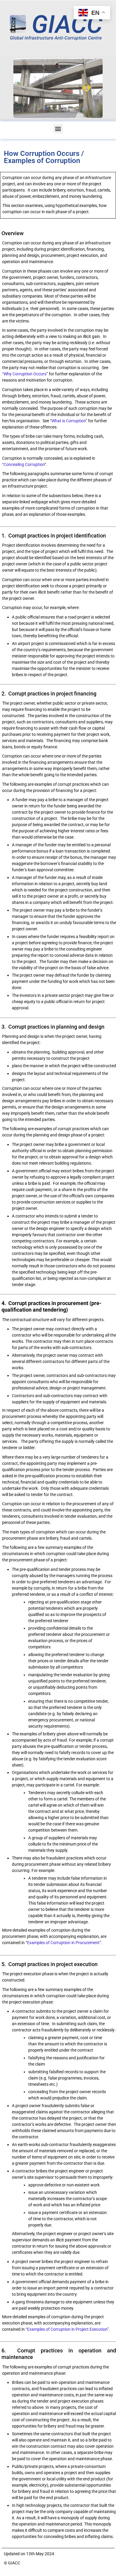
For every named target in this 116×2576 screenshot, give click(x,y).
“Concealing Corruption (23, 464)
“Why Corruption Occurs (24, 374)
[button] (58, 129)
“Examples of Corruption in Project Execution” (67, 2329)
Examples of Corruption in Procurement (63, 1943)
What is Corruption (69, 421)
